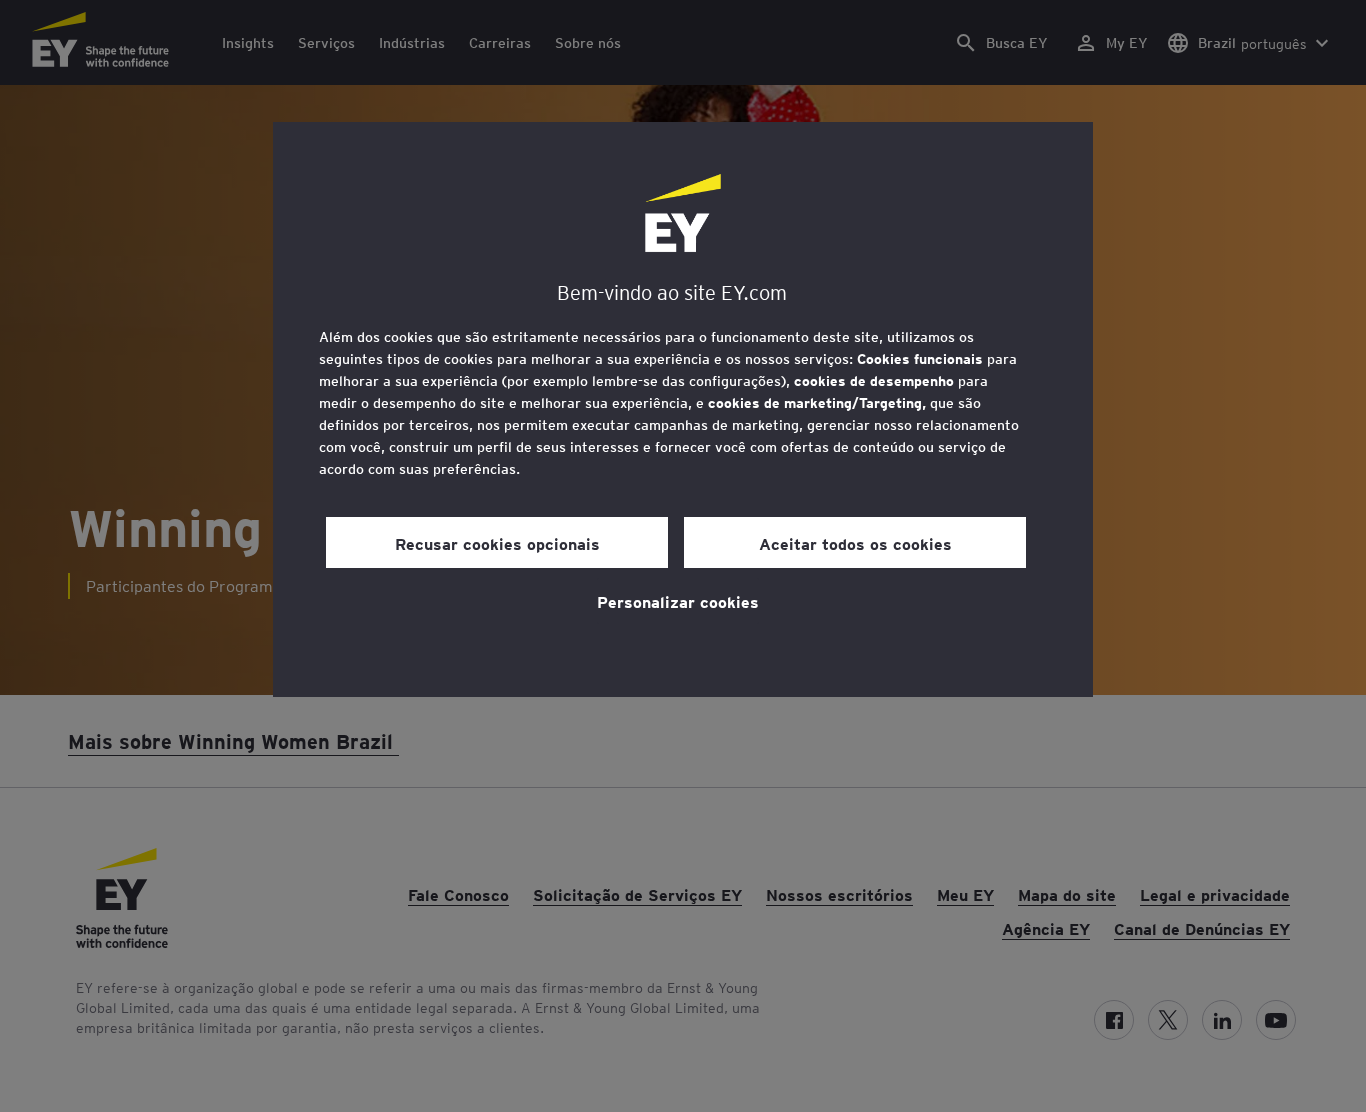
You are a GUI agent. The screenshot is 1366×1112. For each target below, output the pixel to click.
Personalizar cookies (678, 601)
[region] (683, 409)
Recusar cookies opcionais (497, 543)
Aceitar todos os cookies (855, 543)
